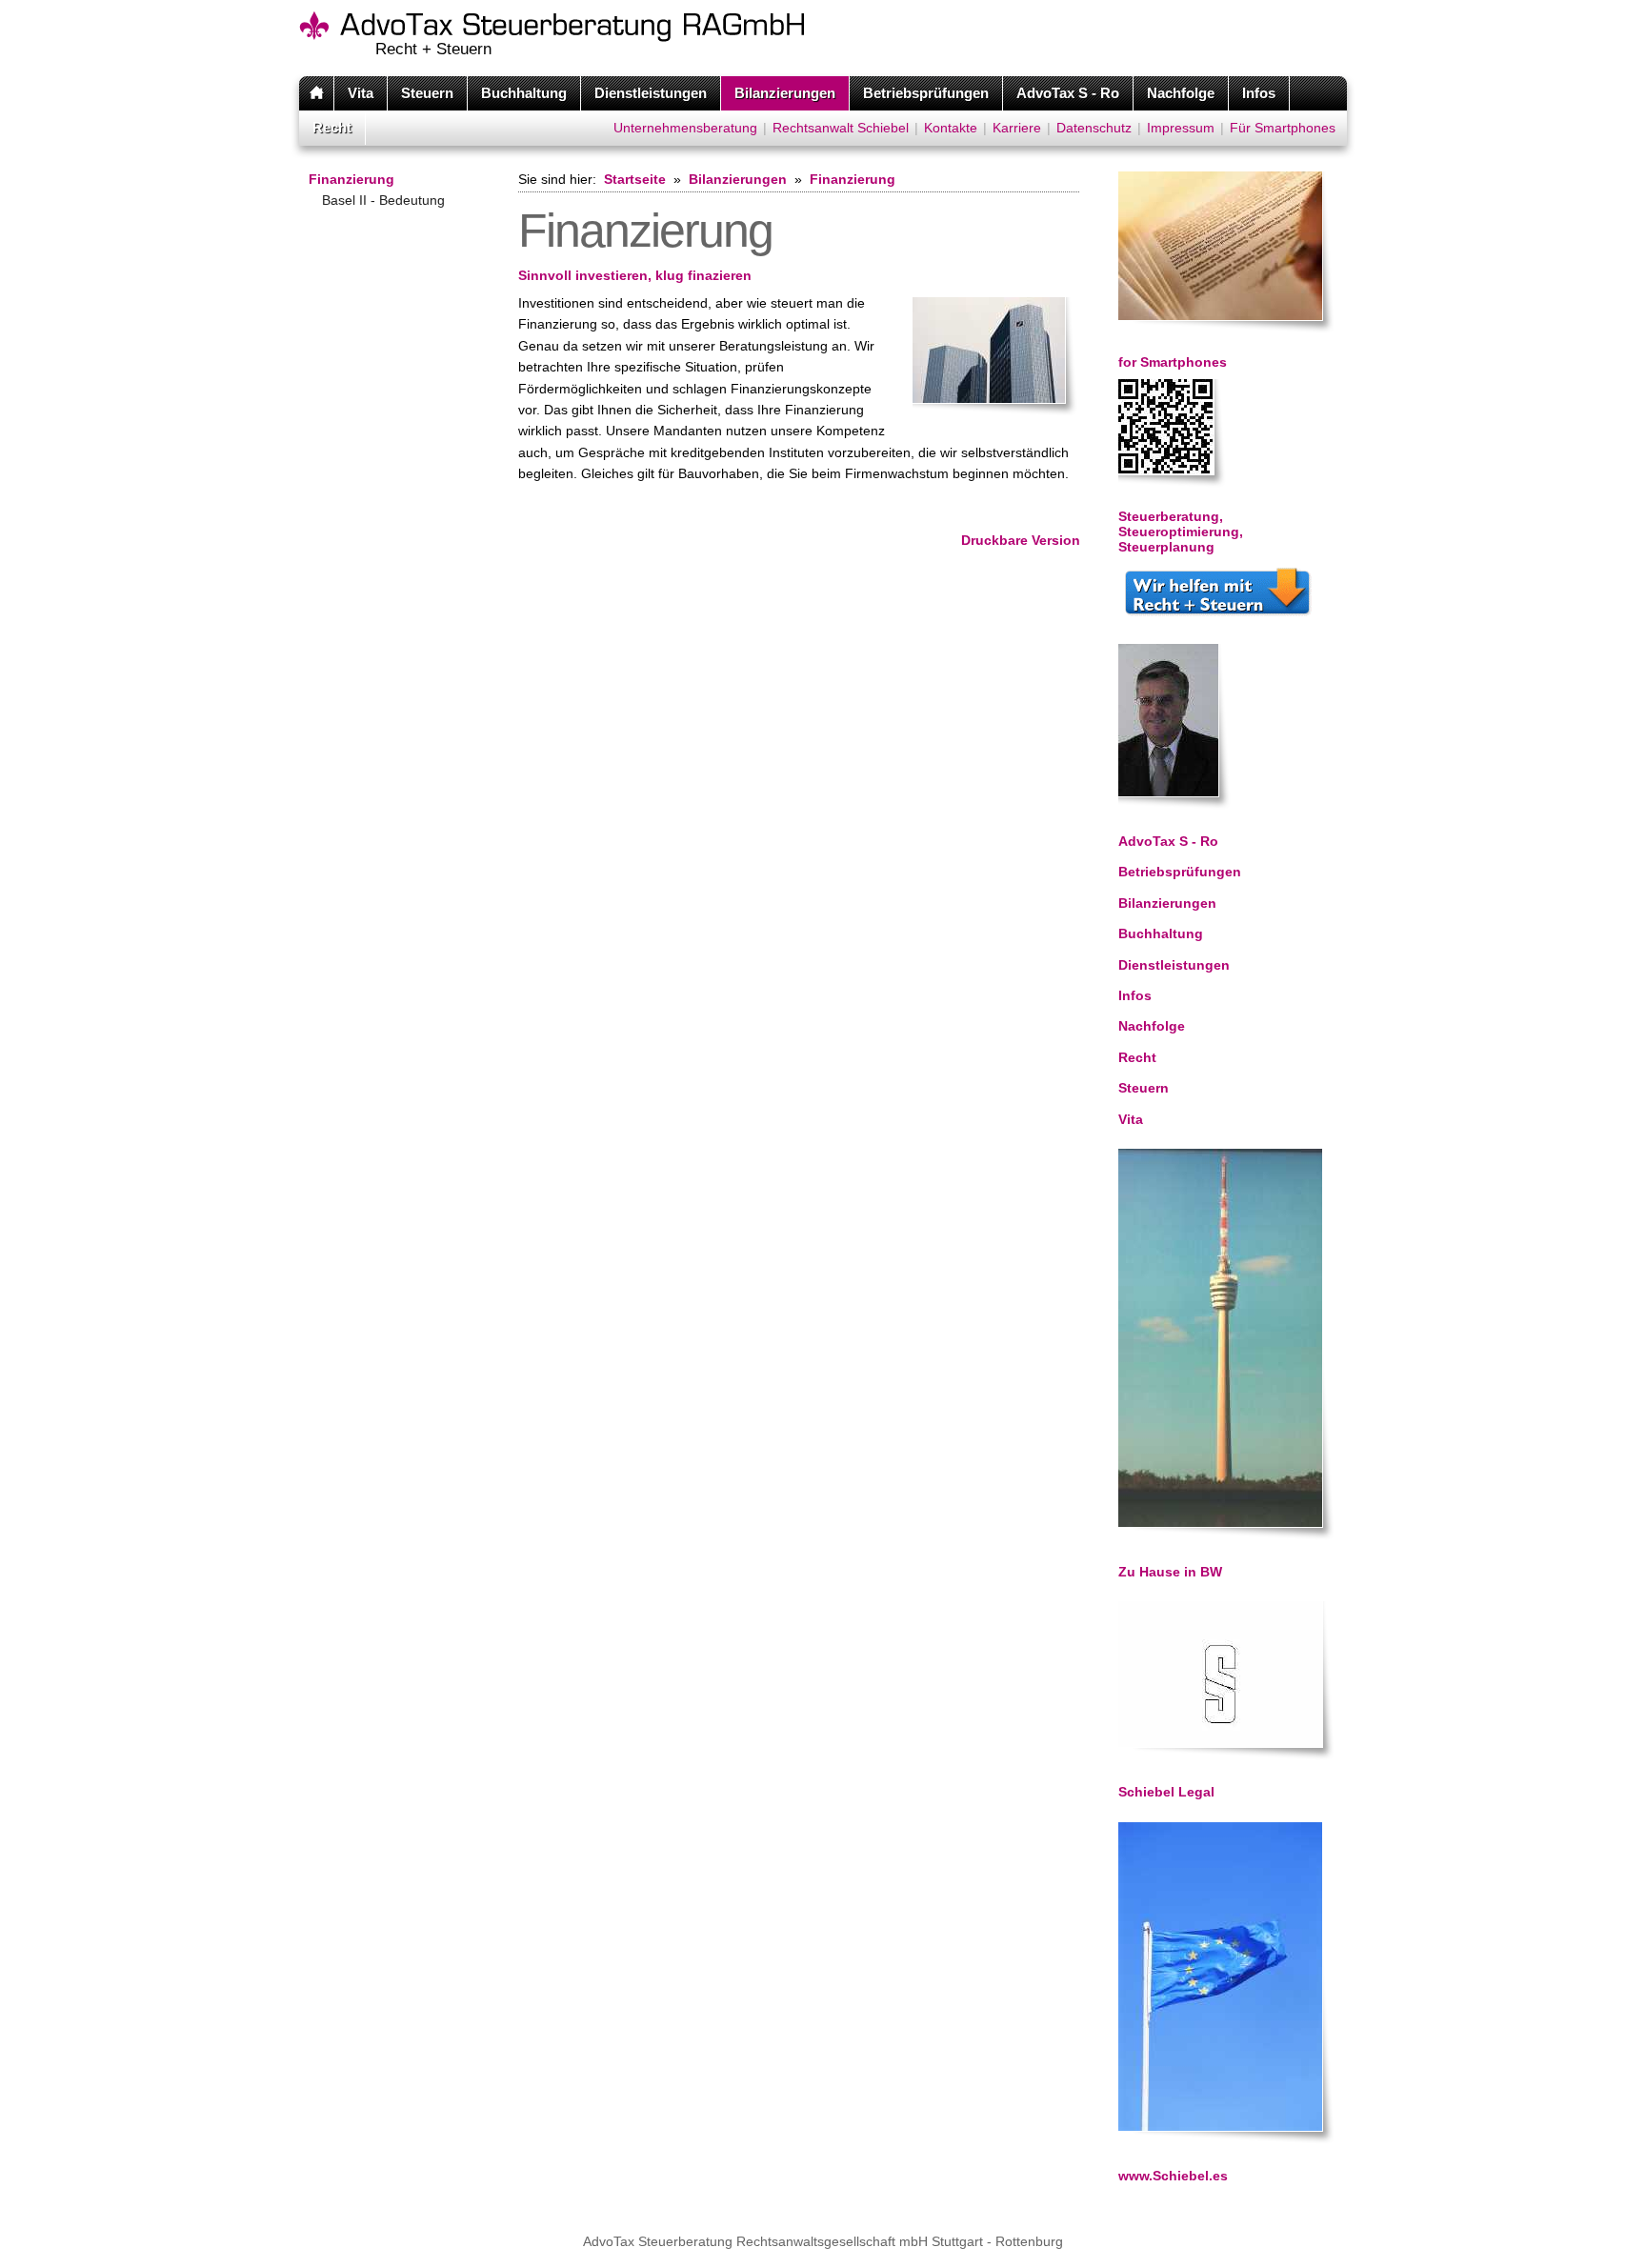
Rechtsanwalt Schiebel (841, 128)
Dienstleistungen (651, 93)
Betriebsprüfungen (926, 93)
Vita (361, 93)
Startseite (635, 179)
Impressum (1181, 128)
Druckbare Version (1021, 540)
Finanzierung (351, 179)
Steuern (427, 93)
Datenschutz (1094, 128)
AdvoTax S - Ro (1068, 93)
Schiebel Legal (1166, 1792)
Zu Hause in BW (1170, 1572)
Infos (1259, 93)
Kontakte (951, 128)
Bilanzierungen (785, 93)
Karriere (1017, 128)
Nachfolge (1181, 93)
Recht (332, 127)
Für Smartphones (1283, 128)
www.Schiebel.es (1173, 2176)
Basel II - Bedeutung (383, 200)
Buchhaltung (524, 93)
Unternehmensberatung (685, 128)
